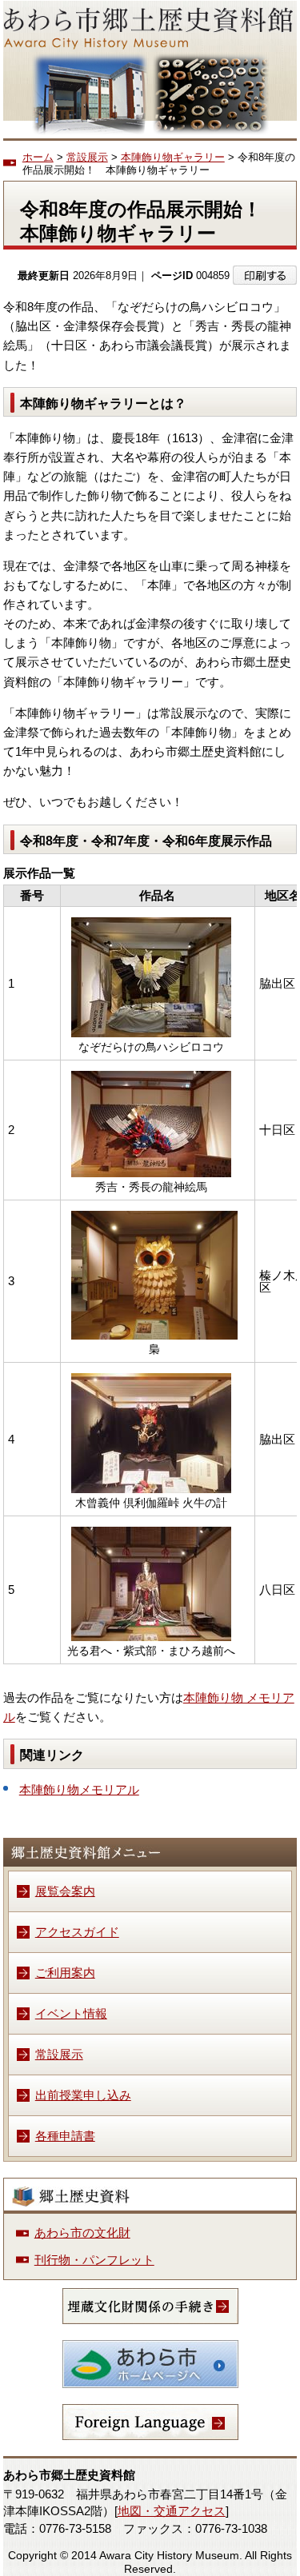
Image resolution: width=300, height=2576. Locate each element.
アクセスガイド (77, 1932)
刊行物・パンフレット (94, 2260)
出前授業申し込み (83, 2095)
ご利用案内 (65, 1973)
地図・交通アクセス (172, 2511)
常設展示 (87, 157)
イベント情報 (71, 2013)
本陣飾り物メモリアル (79, 1789)
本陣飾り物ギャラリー (173, 157)
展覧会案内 (65, 1891)
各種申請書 (65, 2136)
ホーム (38, 157)
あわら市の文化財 (82, 2233)
